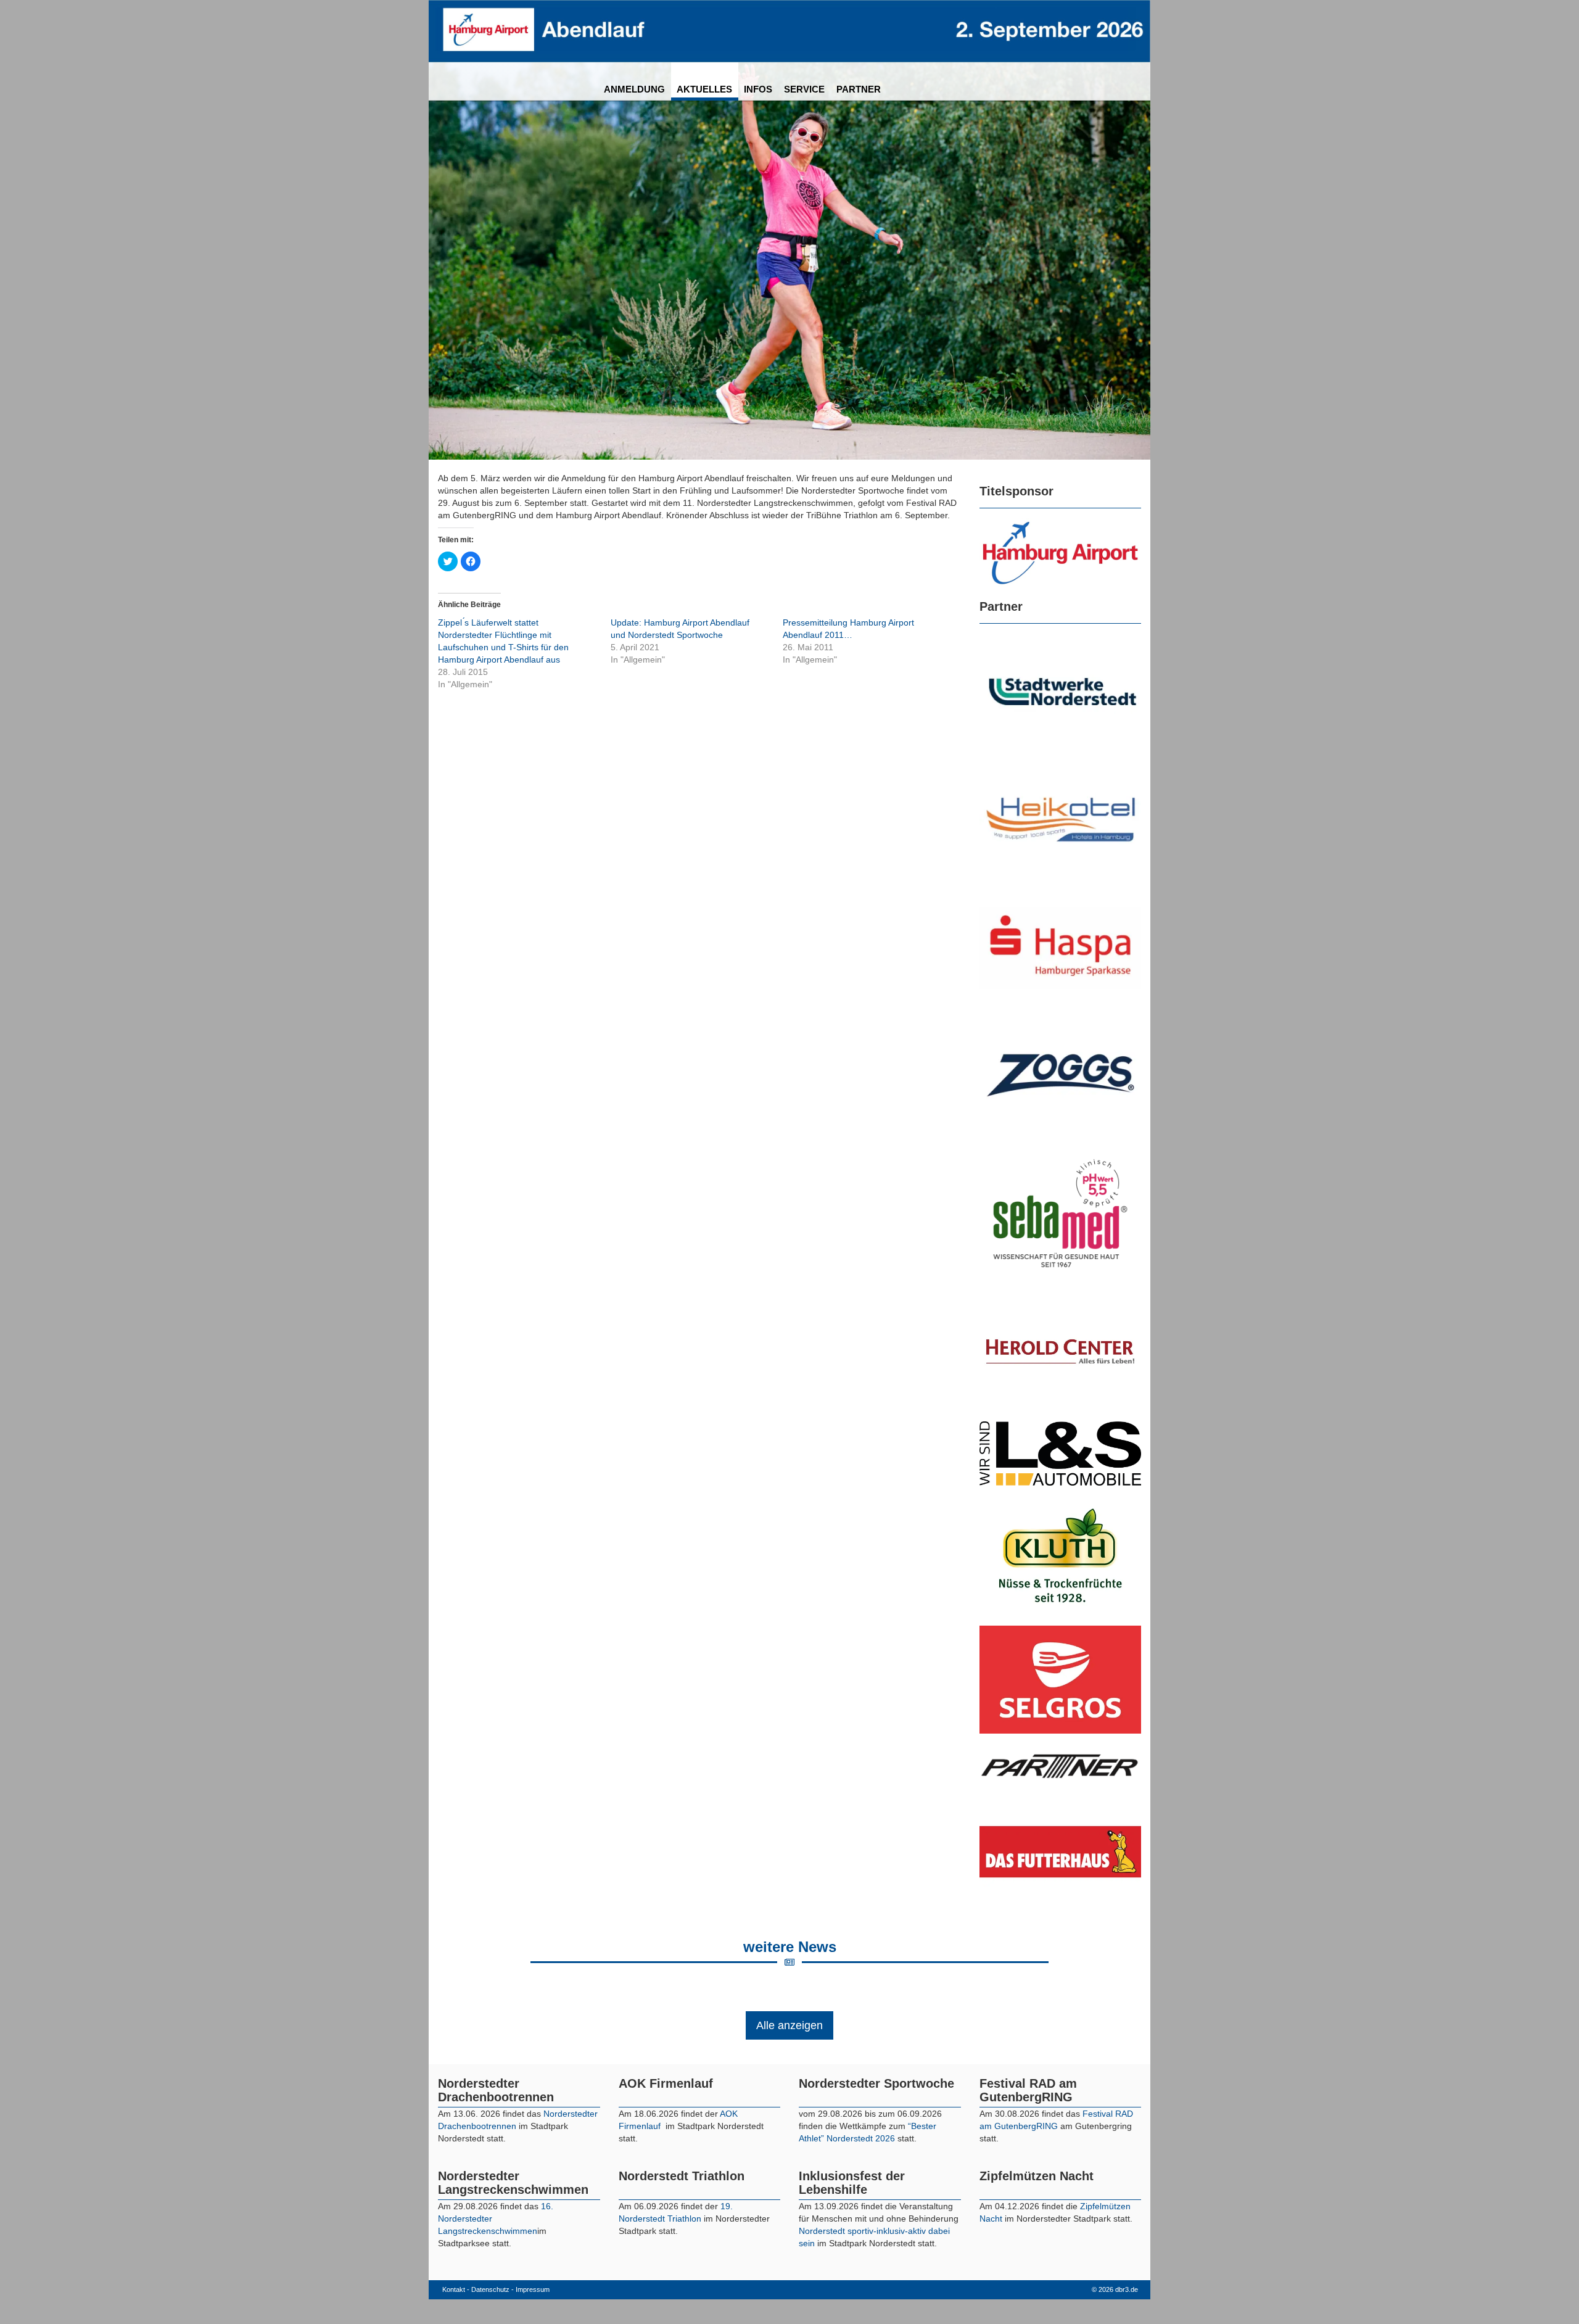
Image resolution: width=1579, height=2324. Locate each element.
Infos (758, 89)
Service (804, 89)
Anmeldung (634, 89)
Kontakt (454, 2289)
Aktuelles (704, 89)
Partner (859, 89)
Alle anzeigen (789, 2025)
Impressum (533, 2289)
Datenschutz (490, 2289)
